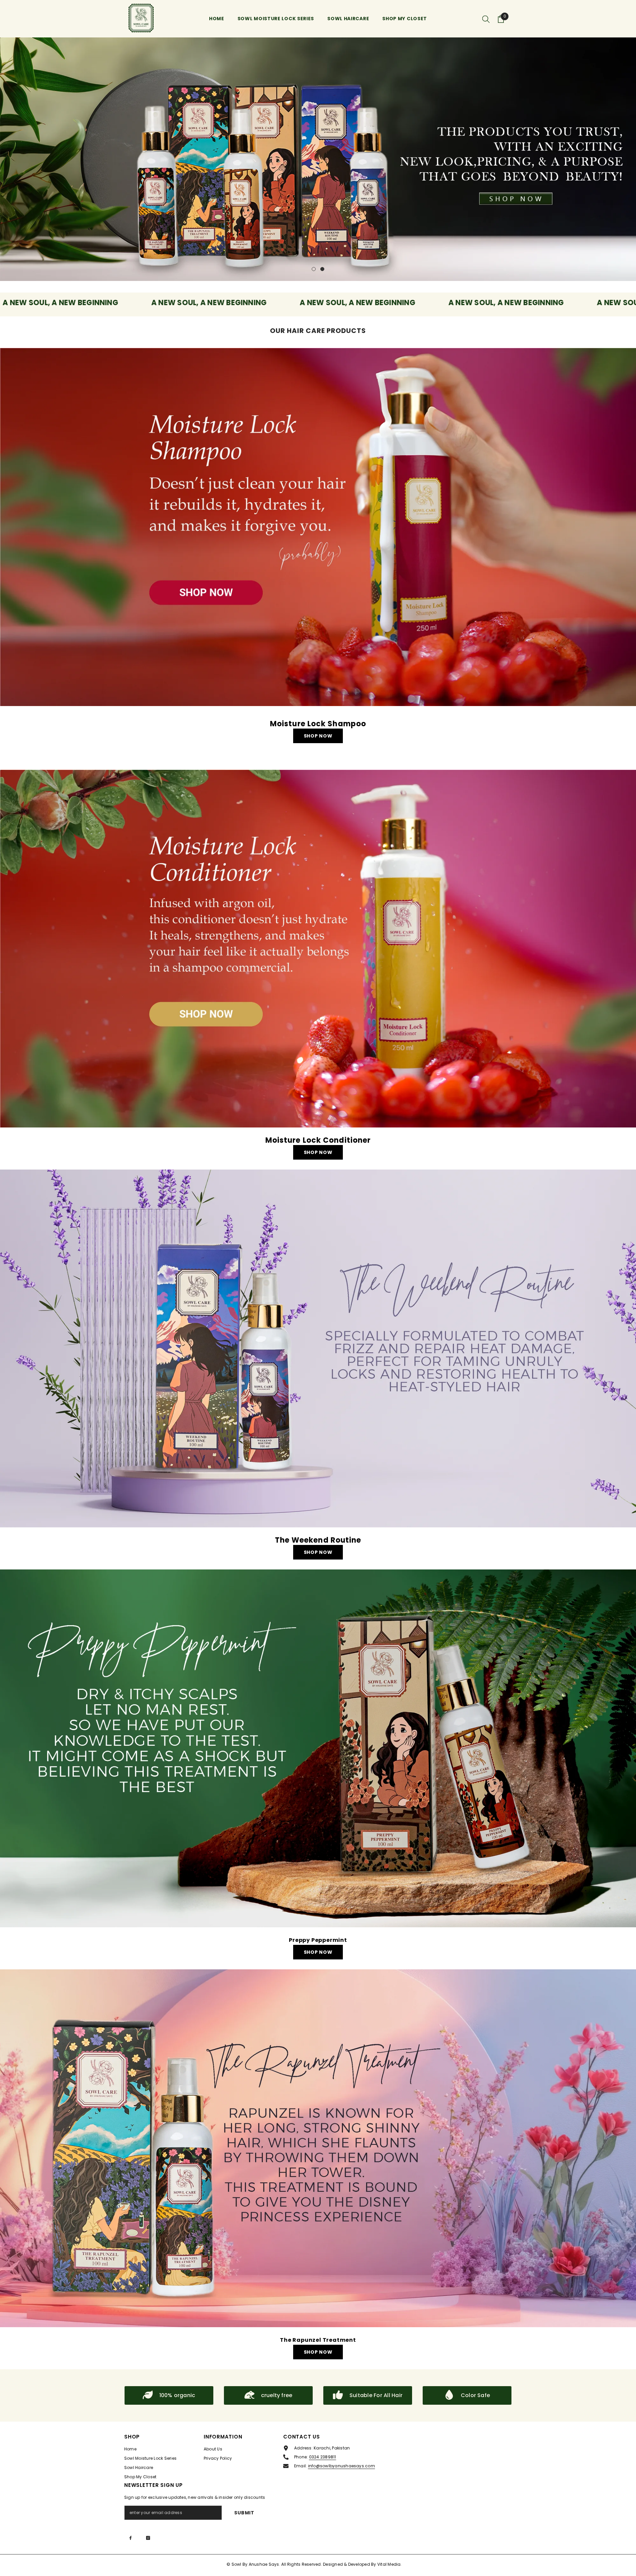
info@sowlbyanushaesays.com (342, 2466)
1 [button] (314, 269)
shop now (318, 1552)
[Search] (486, 19)
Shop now (318, 736)
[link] (169, 2395)
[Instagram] (148, 2538)
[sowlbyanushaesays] (318, 527)
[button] (6, 159)
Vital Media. (390, 2564)
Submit (244, 2513)
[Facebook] (131, 2538)
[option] (318, 159)
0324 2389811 (323, 2457)
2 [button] (322, 269)
